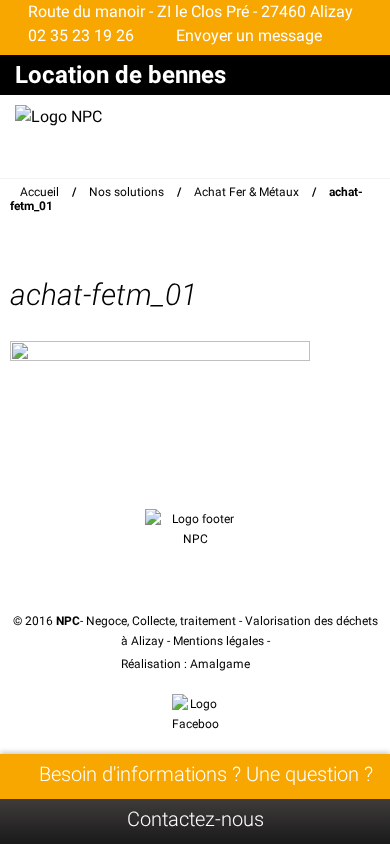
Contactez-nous (195, 819)
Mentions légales (218, 641)
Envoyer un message (247, 35)
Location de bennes (120, 75)
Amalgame (221, 664)
